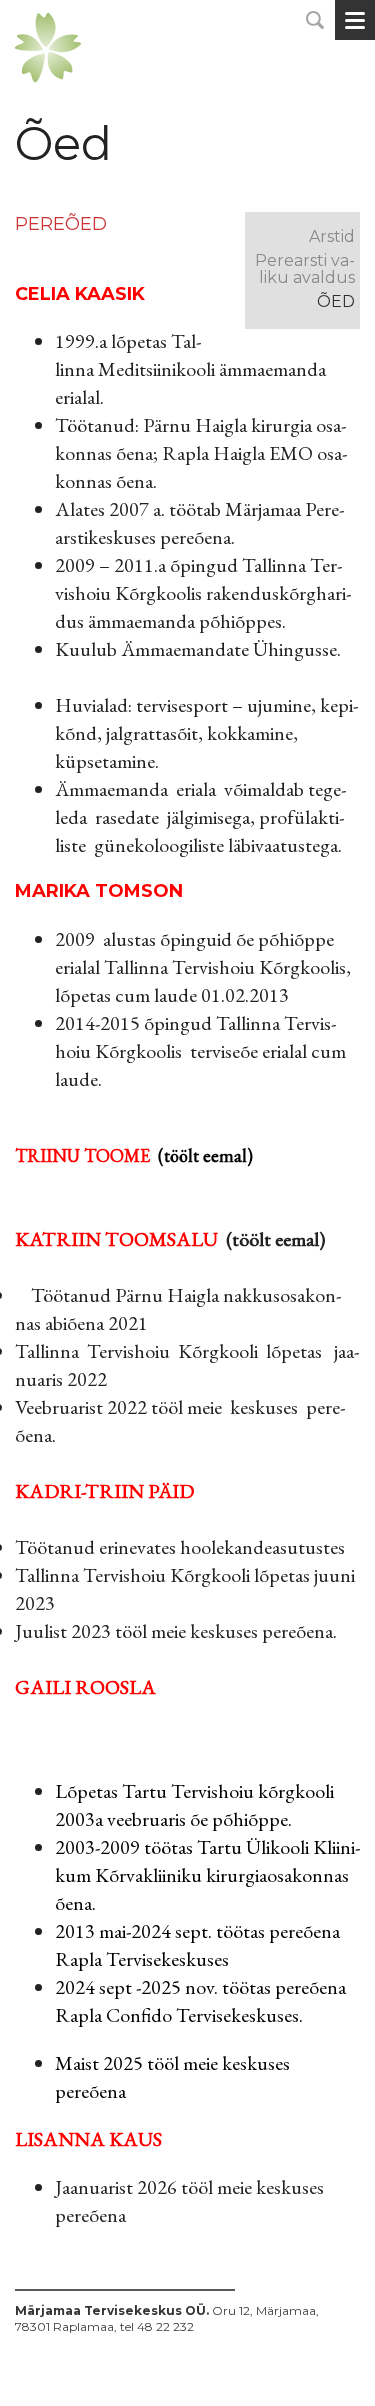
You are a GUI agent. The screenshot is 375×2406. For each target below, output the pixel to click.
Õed (336, 301)
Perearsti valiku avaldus (305, 269)
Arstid (332, 236)
